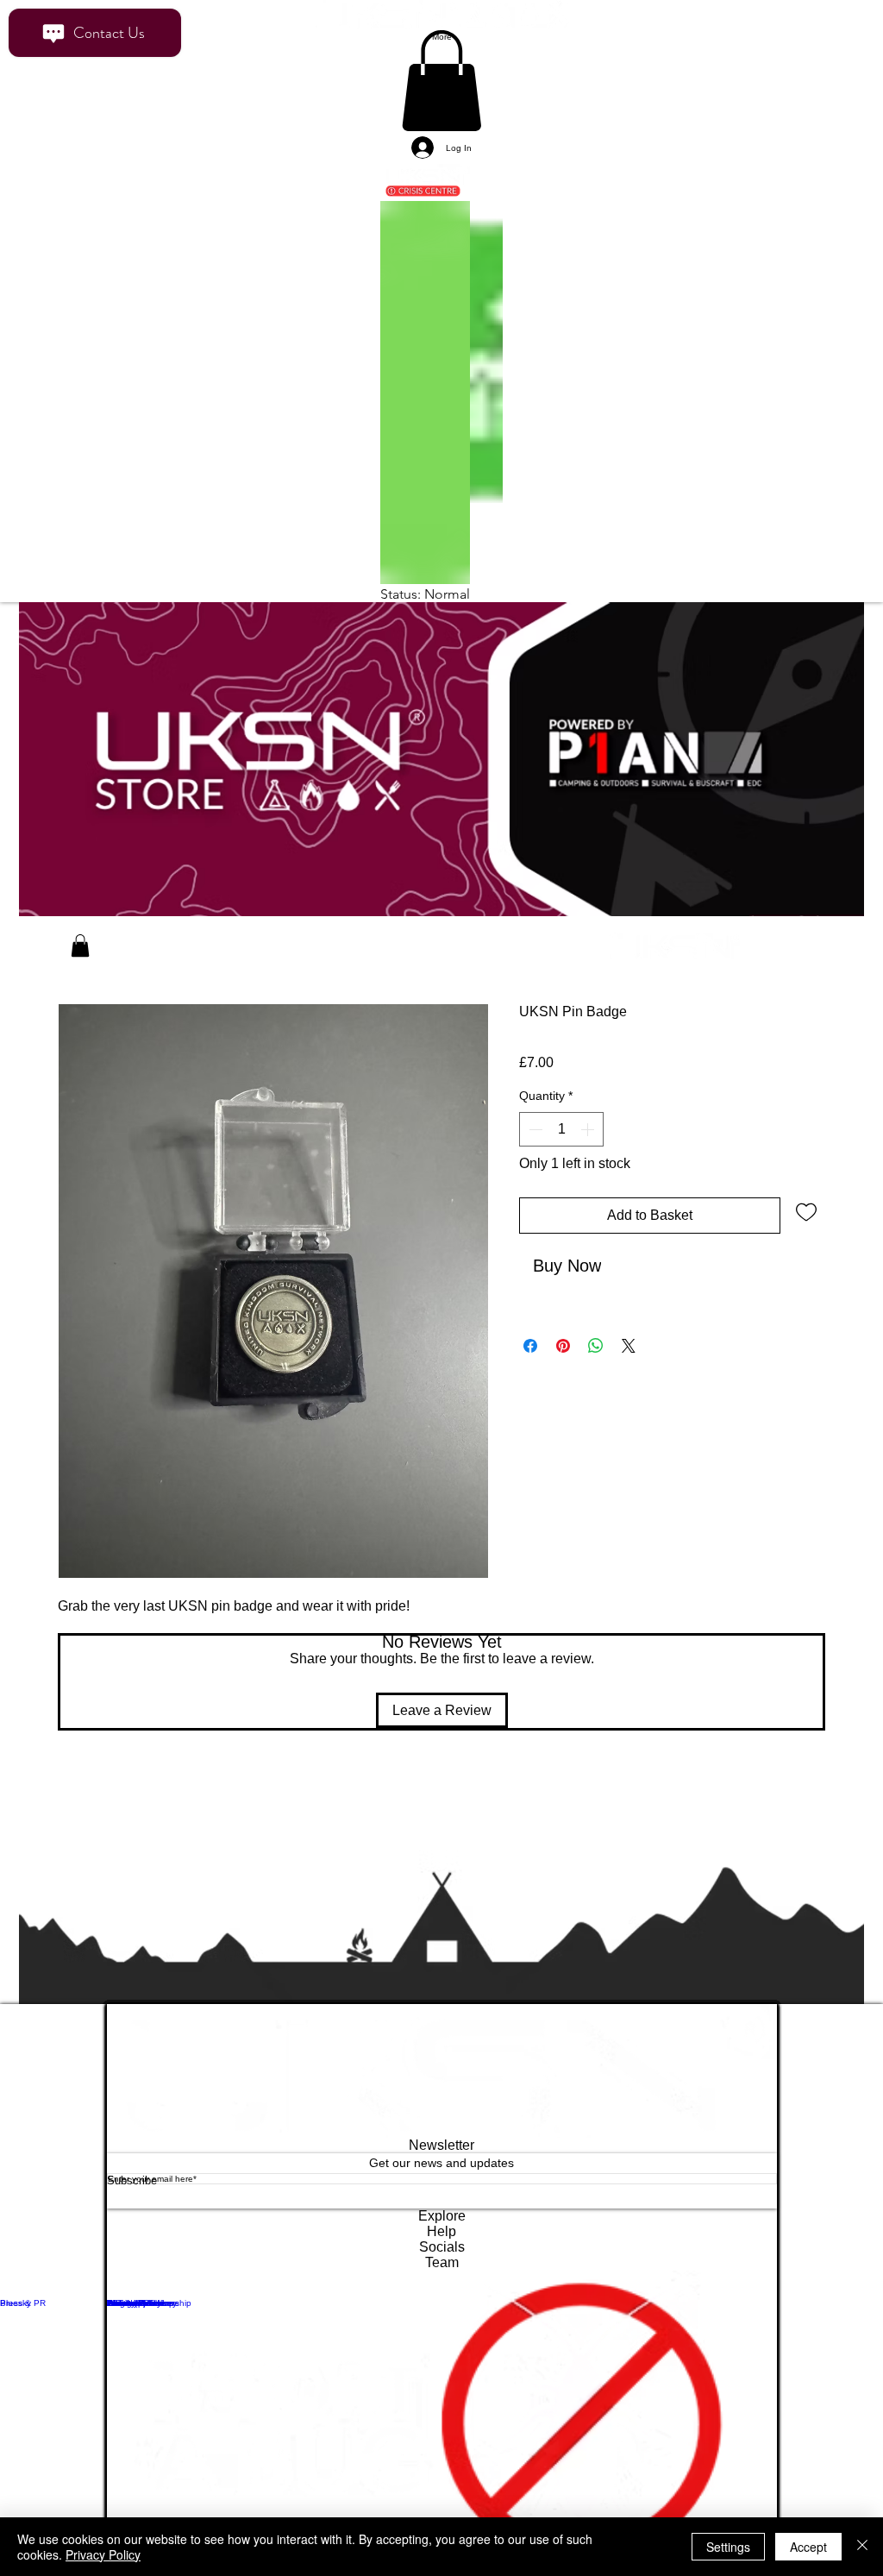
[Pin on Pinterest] (563, 1351)
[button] (80, 968)
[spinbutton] (561, 1152)
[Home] (45, 969)
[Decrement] (534, 1152)
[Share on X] (629, 1351)
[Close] (862, 2547)
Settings (728, 2547)
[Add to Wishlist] (806, 1234)
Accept (808, 2547)
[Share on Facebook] (530, 1351)
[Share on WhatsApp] (596, 1351)
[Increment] (589, 1152)
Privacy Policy (103, 2554)
